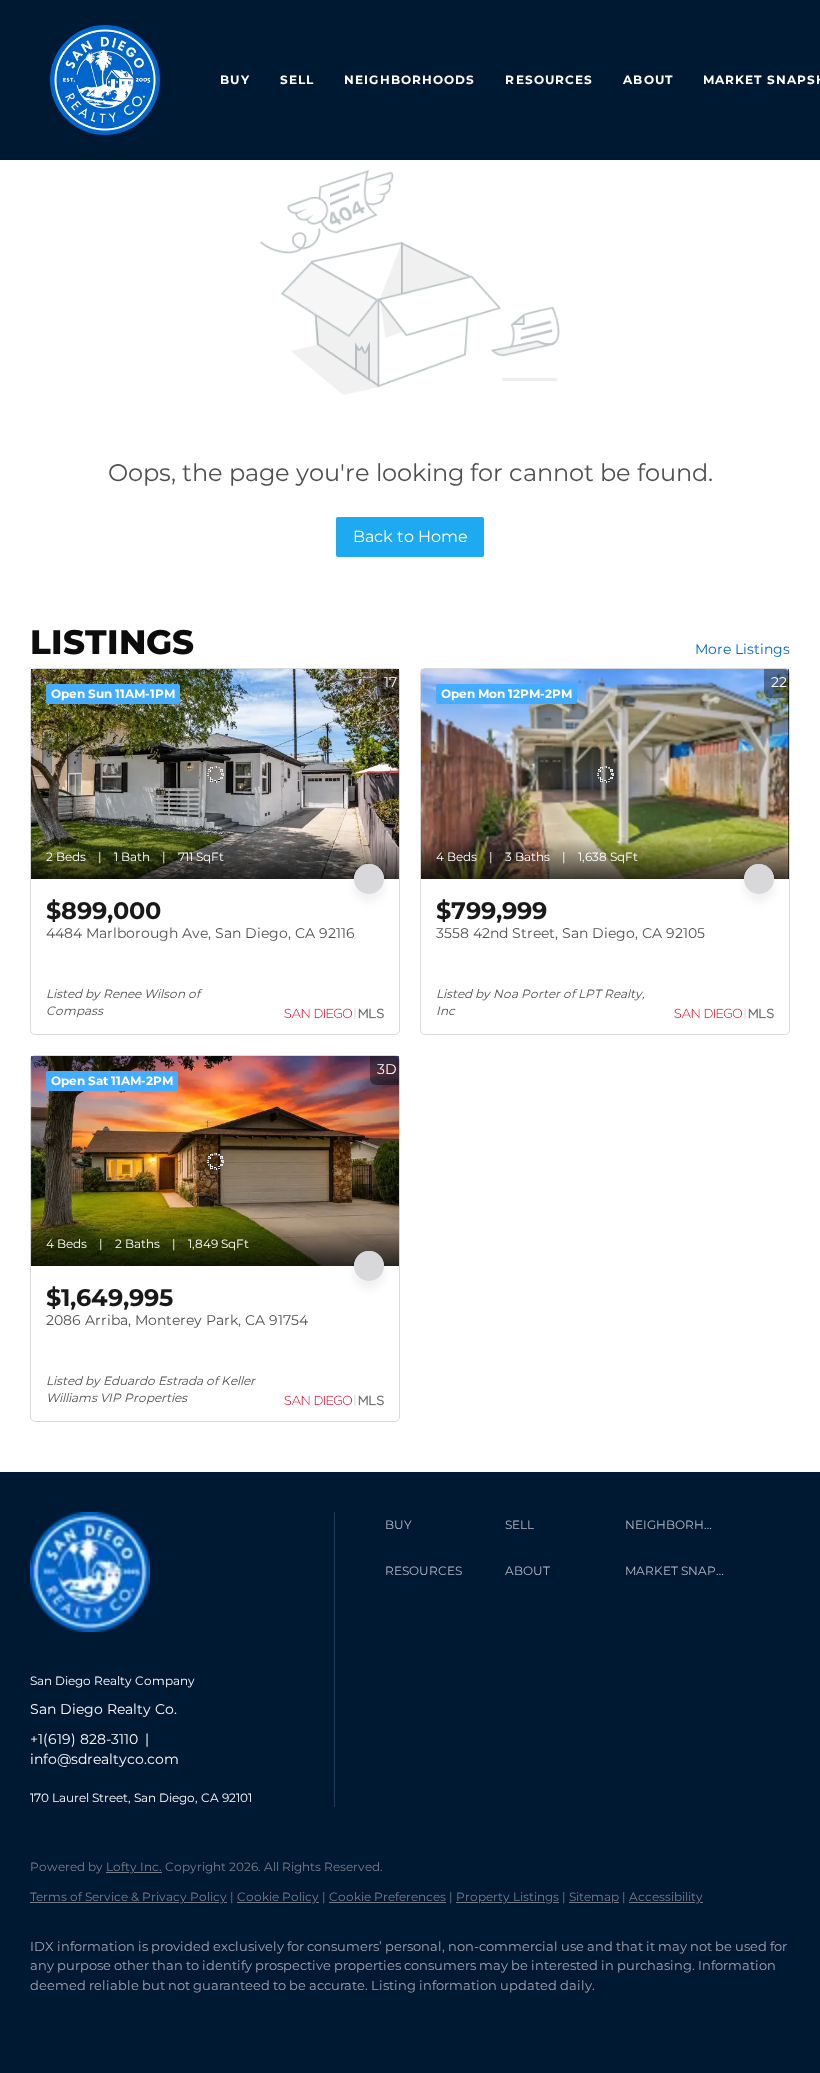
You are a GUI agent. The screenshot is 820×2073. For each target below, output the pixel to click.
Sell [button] (297, 79)
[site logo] (105, 1647)
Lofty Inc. (134, 1866)
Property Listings (507, 1896)
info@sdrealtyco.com (104, 1759)
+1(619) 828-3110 (84, 1739)
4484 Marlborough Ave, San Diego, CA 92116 (200, 933)
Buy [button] (234, 79)
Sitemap (594, 1896)
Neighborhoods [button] (409, 79)
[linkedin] (112, 2019)
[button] (440, 1525)
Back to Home (410, 536)
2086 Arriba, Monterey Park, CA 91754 (177, 1320)
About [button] (648, 79)
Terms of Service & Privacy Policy (128, 1896)
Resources (549, 79)
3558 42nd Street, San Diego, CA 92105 (570, 933)
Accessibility (666, 1896)
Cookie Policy (278, 1896)
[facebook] (54, 2019)
